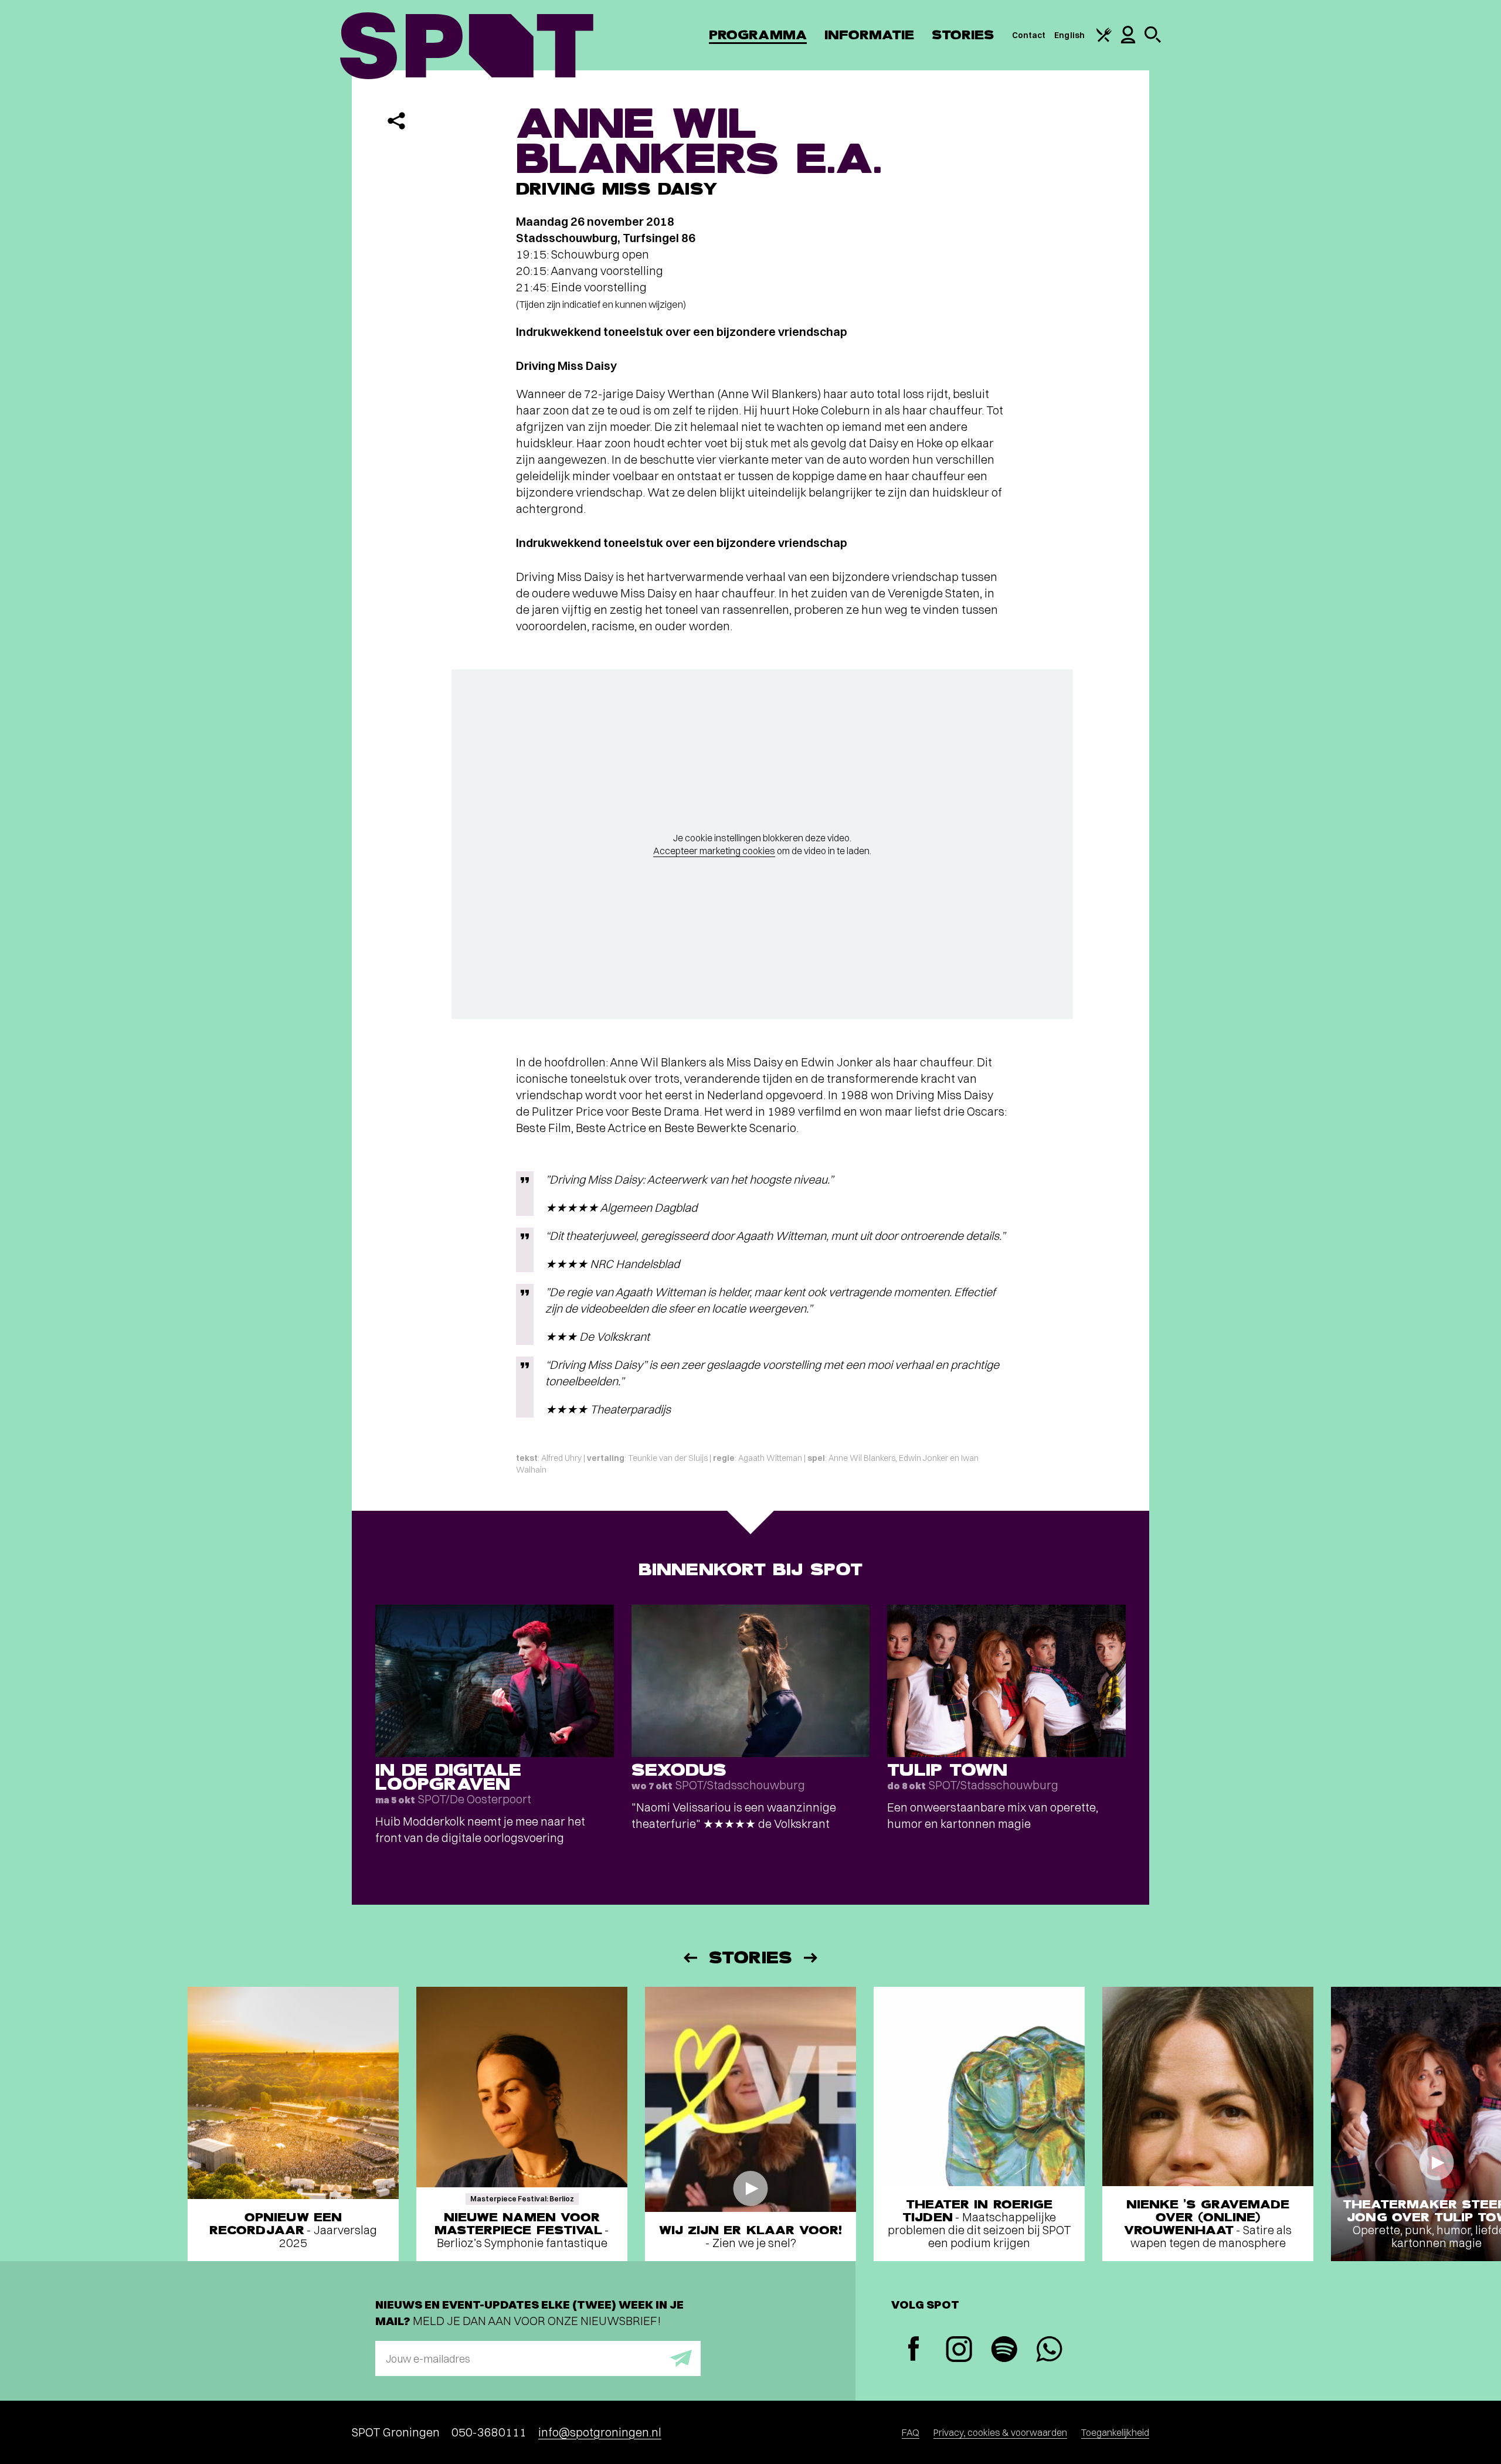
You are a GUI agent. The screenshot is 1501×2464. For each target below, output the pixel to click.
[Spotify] (1004, 2351)
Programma (758, 35)
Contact (1029, 35)
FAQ (911, 2432)
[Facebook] (914, 2350)
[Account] (1128, 40)
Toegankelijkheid (1115, 2432)
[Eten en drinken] (1104, 39)
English (1069, 35)
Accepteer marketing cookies (714, 851)
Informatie (869, 35)
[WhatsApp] (1049, 2351)
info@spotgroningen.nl (600, 2432)
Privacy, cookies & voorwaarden (1000, 2432)
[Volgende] (811, 1958)
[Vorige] (690, 1958)
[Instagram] (959, 2351)
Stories (963, 35)
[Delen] (396, 121)
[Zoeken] (1153, 40)
